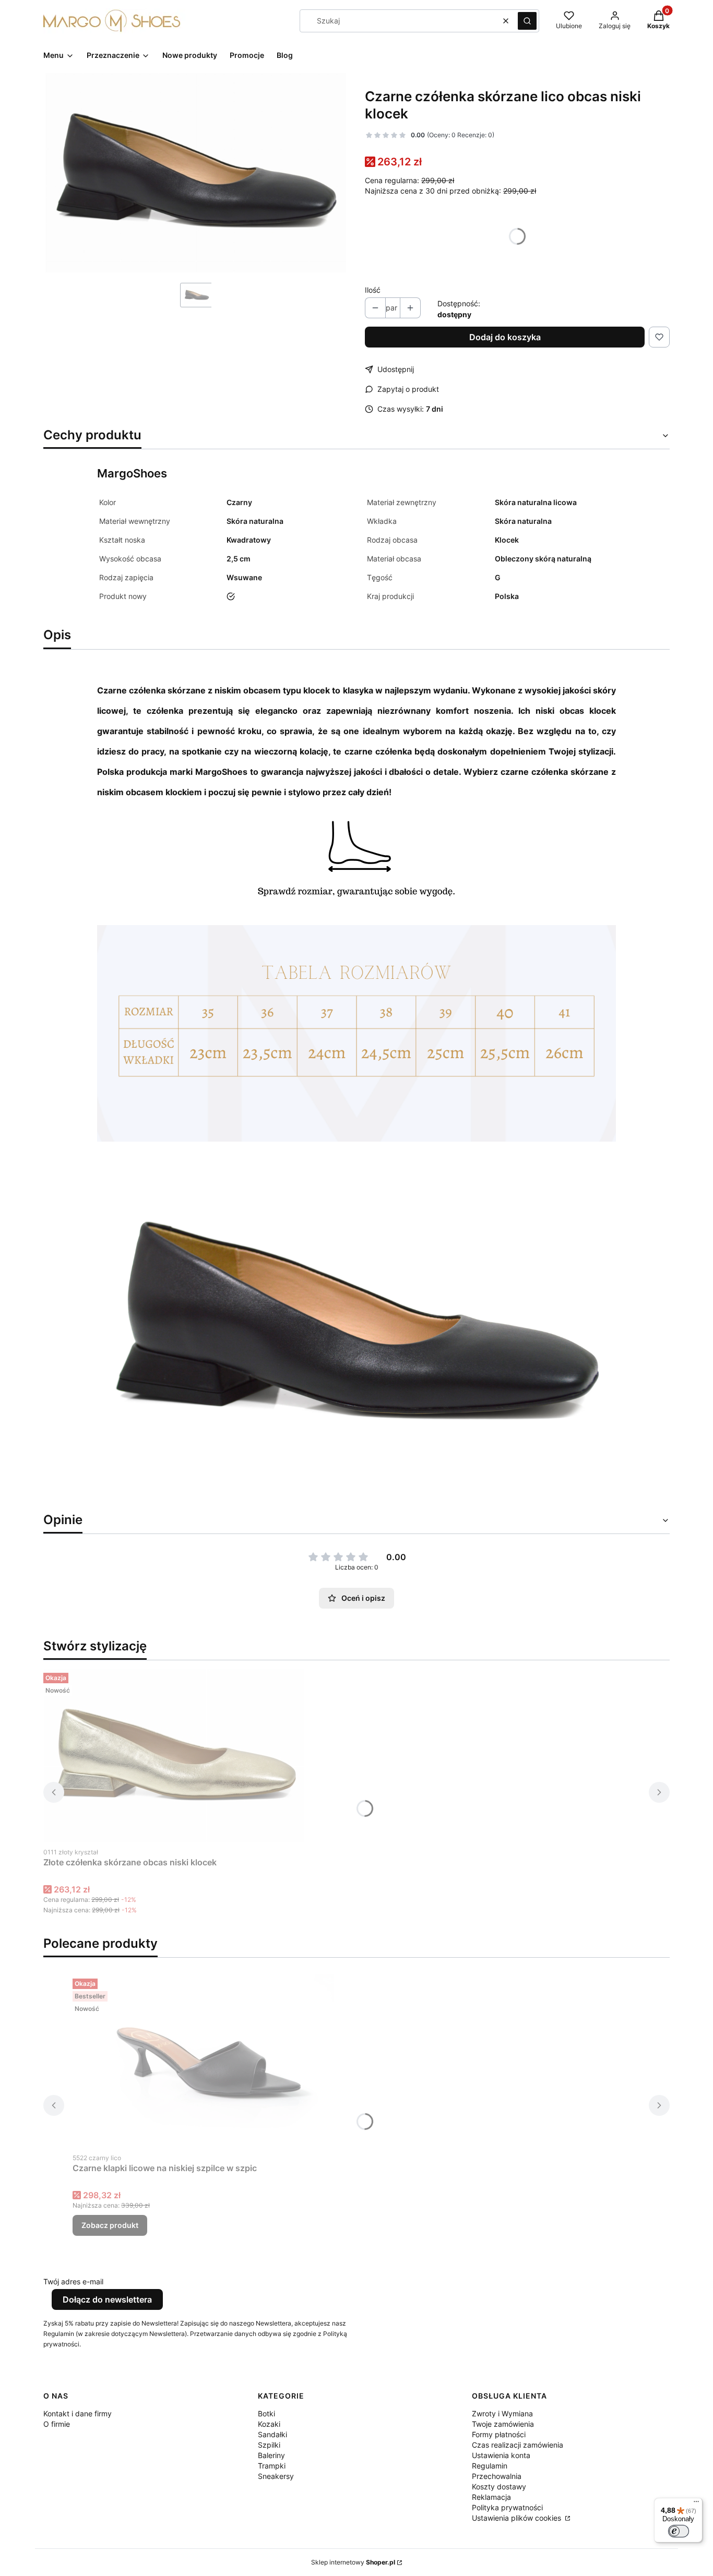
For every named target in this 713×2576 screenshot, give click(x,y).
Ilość (373, 290)
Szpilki (269, 2445)
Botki (266, 2413)
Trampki (272, 2466)
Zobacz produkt (110, 2225)
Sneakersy (276, 2476)
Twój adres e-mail (73, 2281)
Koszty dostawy (499, 2487)
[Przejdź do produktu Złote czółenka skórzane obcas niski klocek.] (174, 1755)
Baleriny (271, 2455)
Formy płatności (499, 2434)
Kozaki (269, 2424)
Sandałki (272, 2434)
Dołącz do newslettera (107, 2299)
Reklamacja (491, 2497)
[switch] (679, 2531)
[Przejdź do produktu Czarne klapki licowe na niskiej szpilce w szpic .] (203, 2061)
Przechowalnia (497, 2476)
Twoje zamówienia (503, 2424)
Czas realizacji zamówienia (518, 2445)
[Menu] (696, 2504)
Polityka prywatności (507, 2507)
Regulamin (490, 2466)
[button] (527, 21)
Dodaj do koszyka (505, 337)
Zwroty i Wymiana (502, 2413)
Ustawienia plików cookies (518, 2518)
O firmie (57, 2424)
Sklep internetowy (353, 2562)
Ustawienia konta (501, 2455)
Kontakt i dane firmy (78, 2413)
